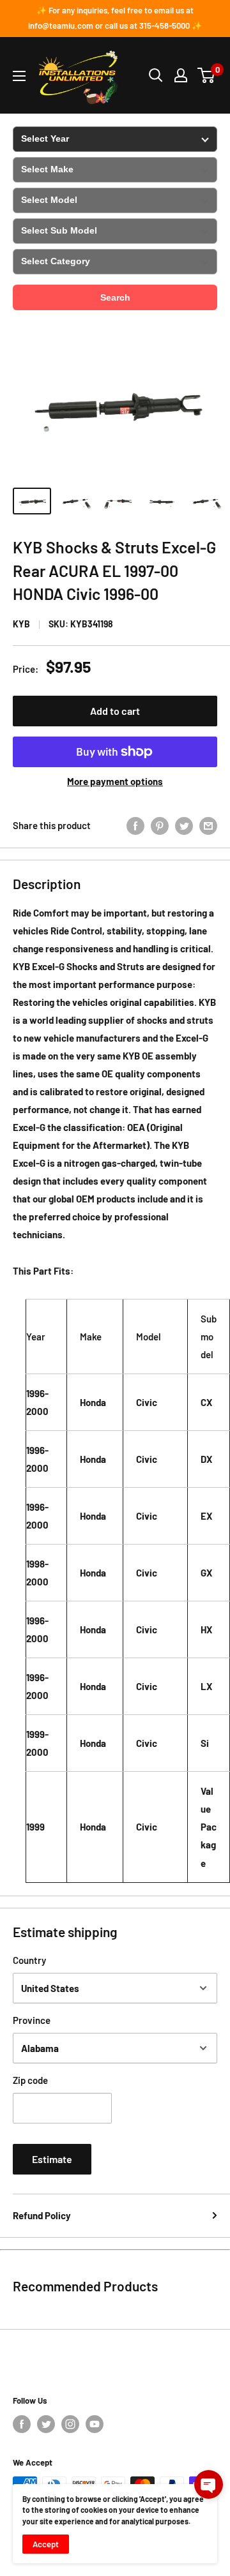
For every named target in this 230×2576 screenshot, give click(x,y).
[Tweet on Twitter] (184, 825)
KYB (21, 624)
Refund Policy (42, 2215)
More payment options (115, 781)
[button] (209, 2484)
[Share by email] (208, 825)
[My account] (181, 75)
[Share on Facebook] (135, 825)
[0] (207, 75)
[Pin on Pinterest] (160, 825)
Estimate (52, 2159)
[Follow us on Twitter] (46, 2424)
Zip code (30, 2080)
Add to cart (115, 711)
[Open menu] (19, 76)
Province (32, 2020)
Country (29, 1960)
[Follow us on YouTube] (95, 2424)
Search (115, 297)
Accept (46, 2544)
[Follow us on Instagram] (70, 2424)
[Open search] (156, 75)
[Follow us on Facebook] (22, 2424)
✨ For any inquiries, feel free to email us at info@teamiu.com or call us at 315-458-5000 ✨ (115, 18)
